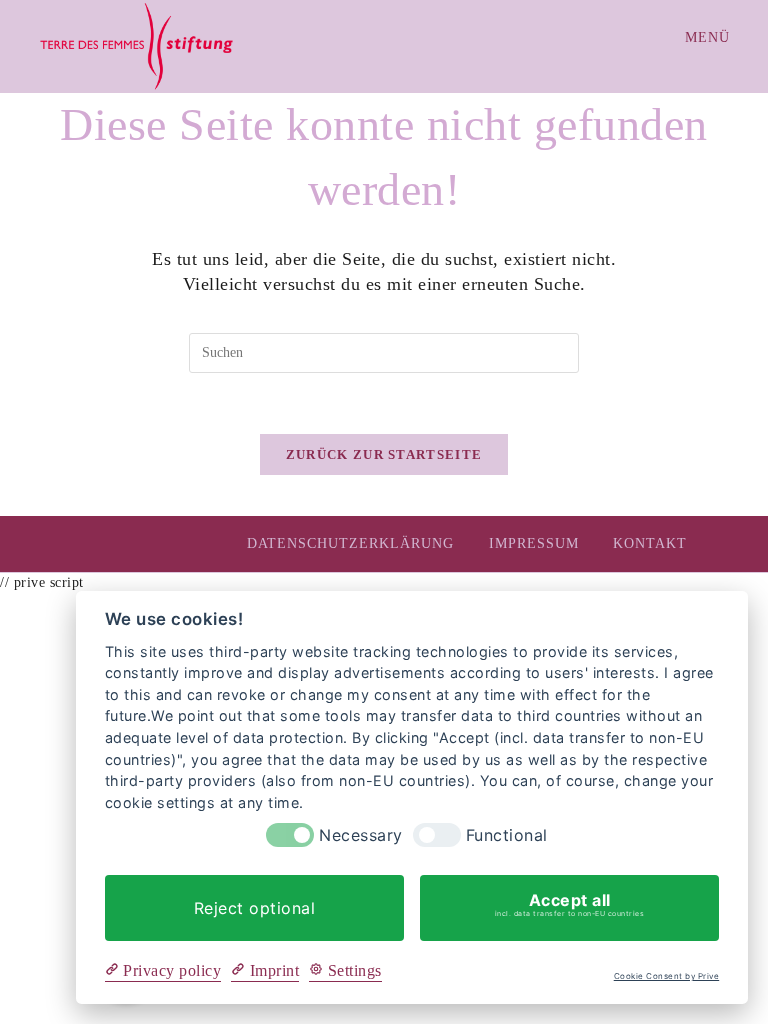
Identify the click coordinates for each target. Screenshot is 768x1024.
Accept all (570, 904)
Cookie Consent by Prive (667, 976)
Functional (507, 835)
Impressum (534, 543)
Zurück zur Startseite (384, 454)
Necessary (361, 835)
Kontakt (650, 543)
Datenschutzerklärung (350, 543)
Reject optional (255, 908)
